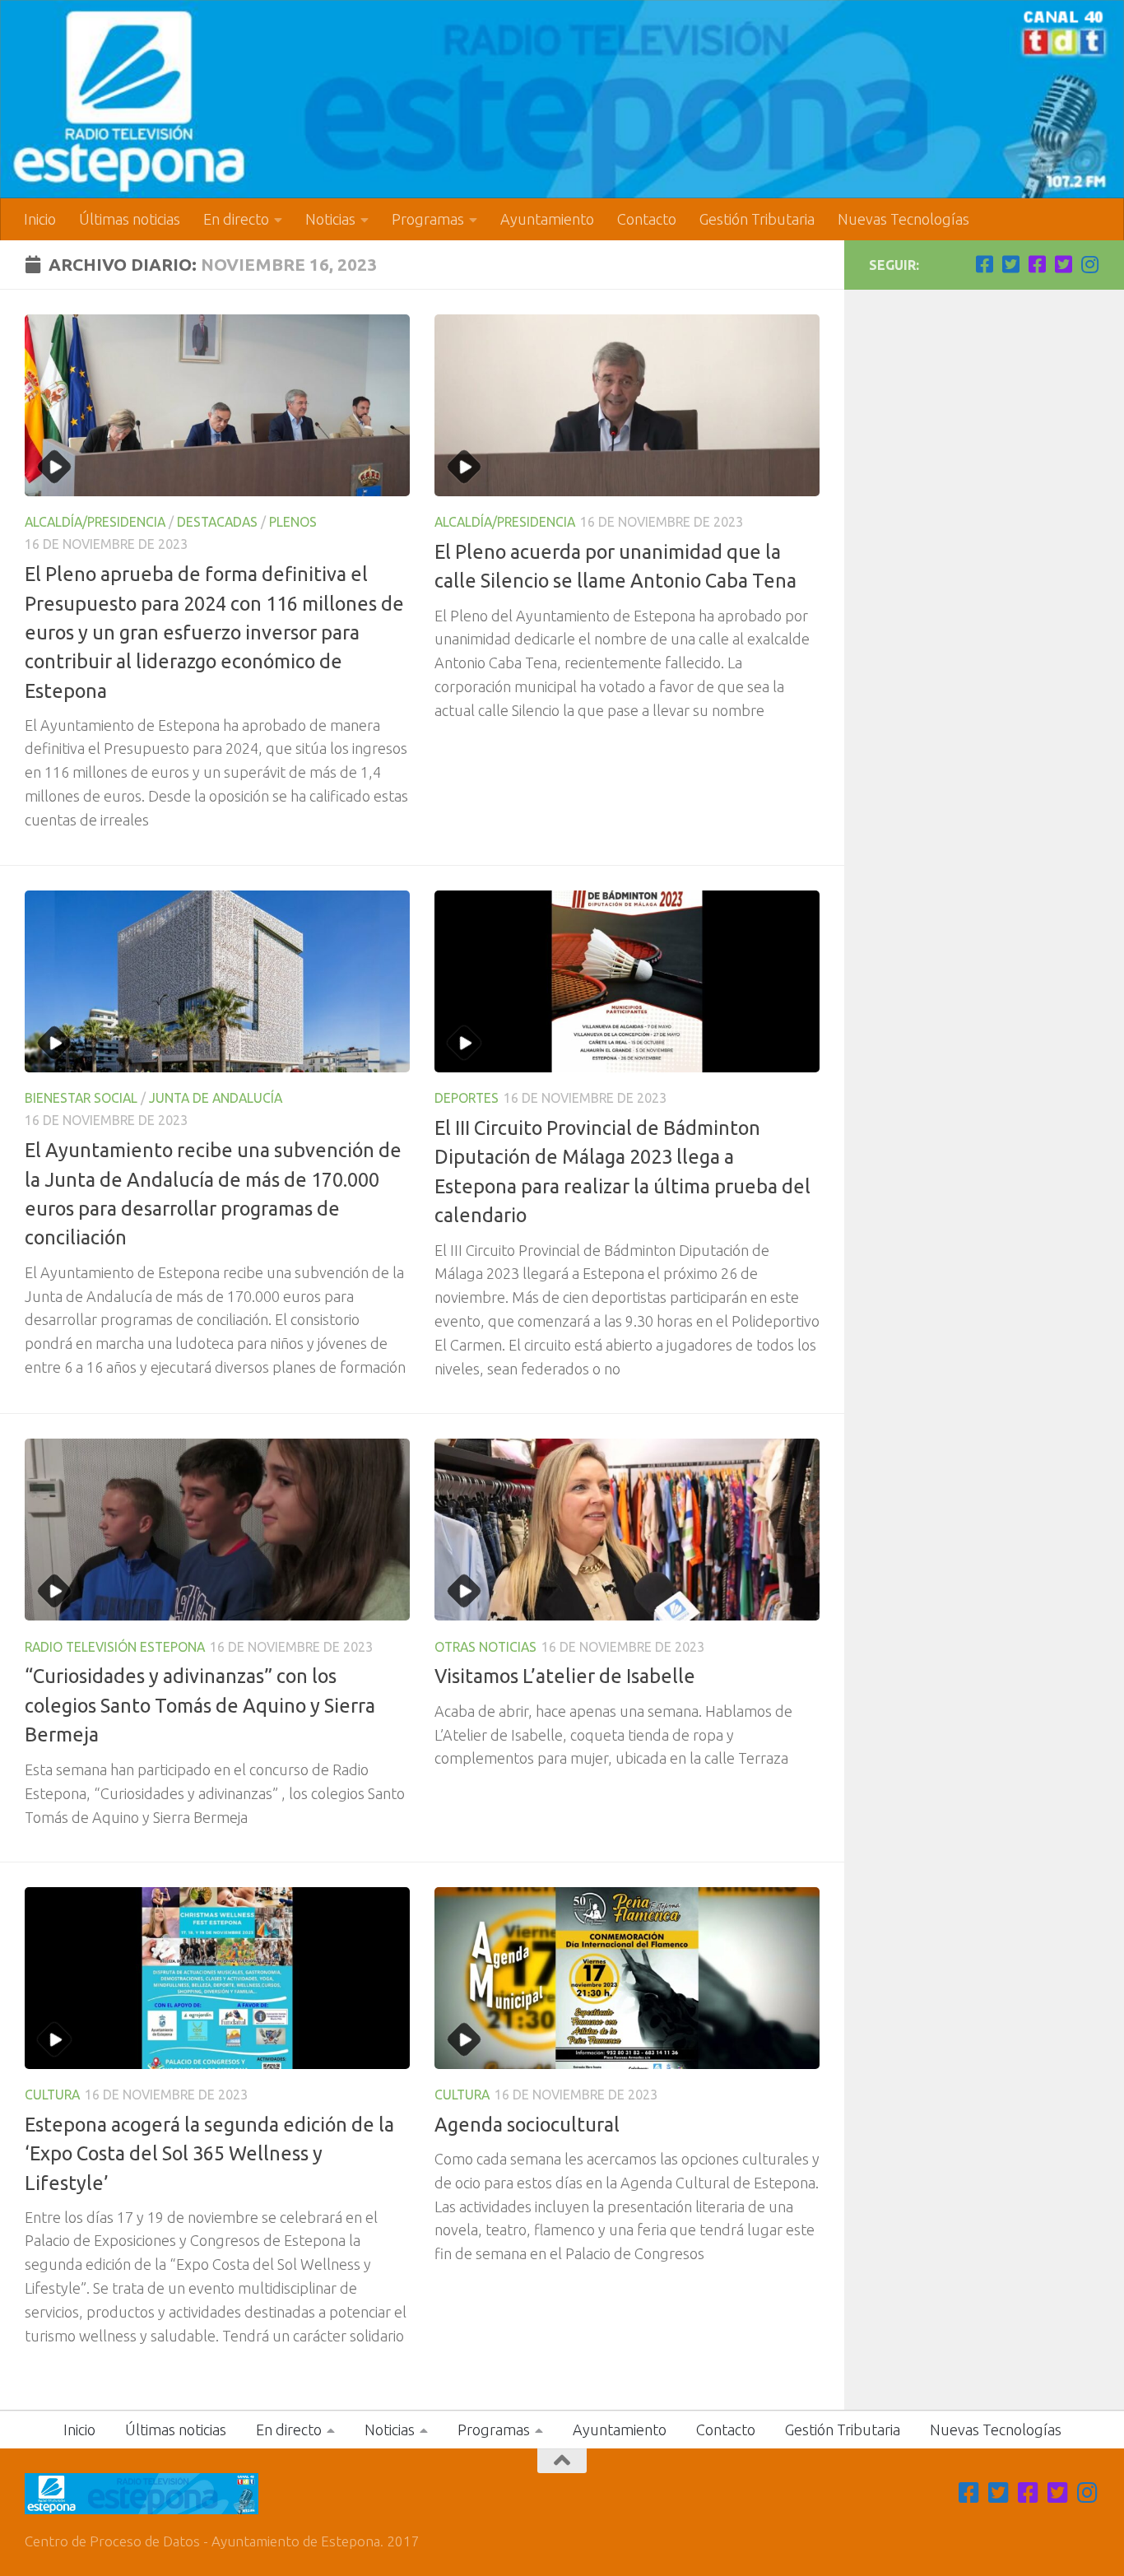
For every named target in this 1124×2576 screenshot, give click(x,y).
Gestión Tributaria (757, 219)
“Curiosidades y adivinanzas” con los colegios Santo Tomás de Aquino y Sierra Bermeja (200, 1705)
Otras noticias (485, 1647)
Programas (428, 219)
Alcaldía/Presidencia (95, 522)
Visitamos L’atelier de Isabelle (565, 1676)
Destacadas (217, 522)
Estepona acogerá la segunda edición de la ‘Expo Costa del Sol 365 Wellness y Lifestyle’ (209, 2153)
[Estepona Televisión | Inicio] (562, 99)
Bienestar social (81, 1098)
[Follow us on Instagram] (1089, 264)
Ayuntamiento (547, 219)
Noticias (330, 219)
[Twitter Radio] (1063, 264)
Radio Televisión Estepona (115, 1647)
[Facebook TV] (984, 264)
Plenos (293, 522)
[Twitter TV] (1010, 264)
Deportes (467, 1098)
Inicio (40, 219)
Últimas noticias (130, 219)
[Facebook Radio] (1037, 264)
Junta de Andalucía (216, 1098)
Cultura (52, 2095)
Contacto (647, 219)
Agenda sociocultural (527, 2124)
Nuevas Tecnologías (903, 219)
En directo (236, 219)
